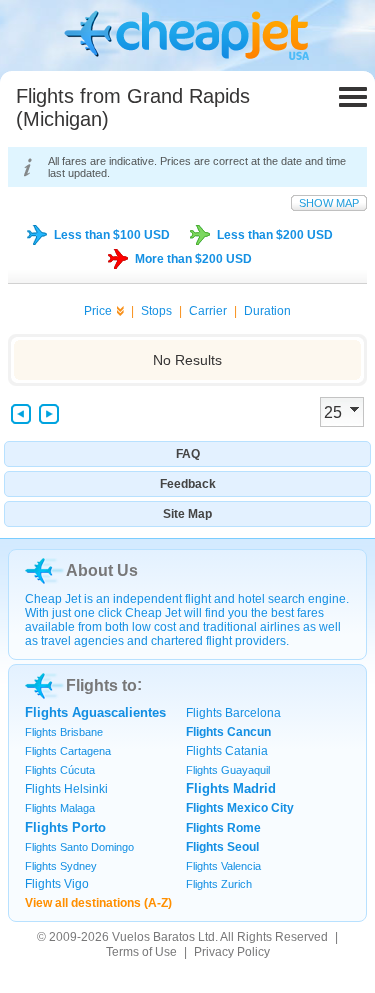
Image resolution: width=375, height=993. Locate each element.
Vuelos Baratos (153, 937)
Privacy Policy (232, 952)
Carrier (208, 311)
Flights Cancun (228, 732)
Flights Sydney (61, 866)
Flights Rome (223, 828)
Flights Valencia (223, 866)
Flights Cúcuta (60, 770)
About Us (102, 570)
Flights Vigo (57, 884)
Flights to (101, 685)
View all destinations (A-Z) (98, 903)
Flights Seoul (222, 847)
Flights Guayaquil (228, 770)
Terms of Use (141, 952)
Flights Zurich (219, 884)
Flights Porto (65, 827)
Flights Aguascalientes (95, 712)
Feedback (188, 484)
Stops (156, 311)
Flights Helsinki (66, 789)
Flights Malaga (60, 808)
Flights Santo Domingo (79, 847)
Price (98, 311)
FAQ (188, 454)
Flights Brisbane (64, 732)
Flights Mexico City (240, 808)
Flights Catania (227, 751)
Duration (267, 311)
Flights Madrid (231, 788)
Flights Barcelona (233, 713)
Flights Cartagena (68, 751)
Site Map (187, 514)
